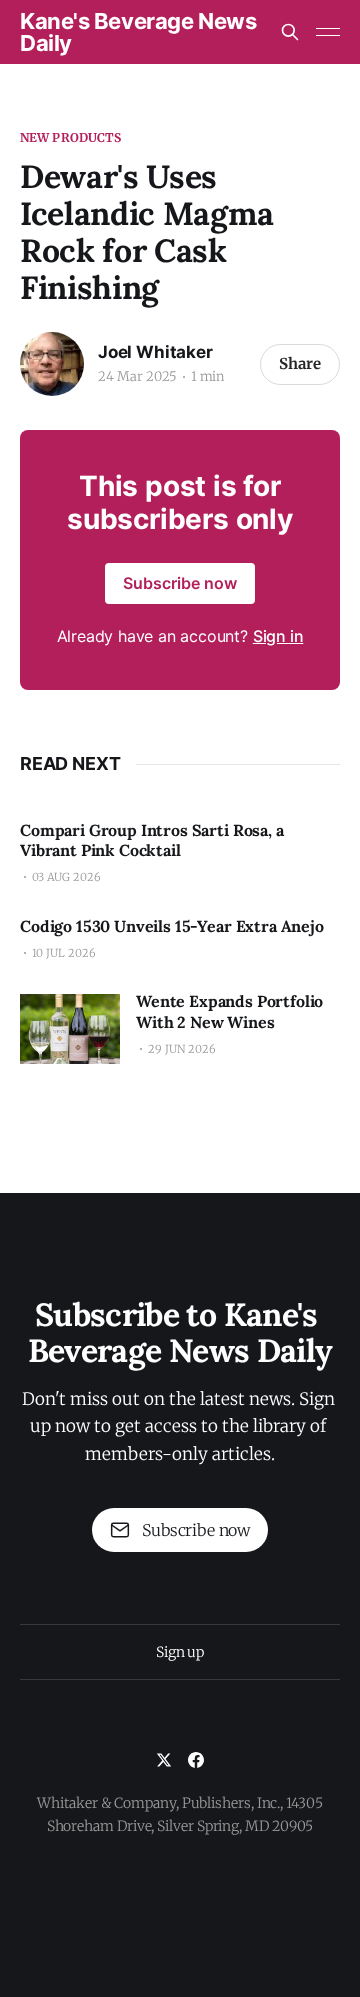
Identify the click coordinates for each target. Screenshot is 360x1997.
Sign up (180, 1652)
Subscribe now (180, 583)
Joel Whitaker (155, 352)
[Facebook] (196, 1760)
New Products (70, 137)
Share (300, 363)
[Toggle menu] (328, 32)
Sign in (278, 636)
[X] (164, 1760)
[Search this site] (290, 32)
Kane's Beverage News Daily (138, 32)
